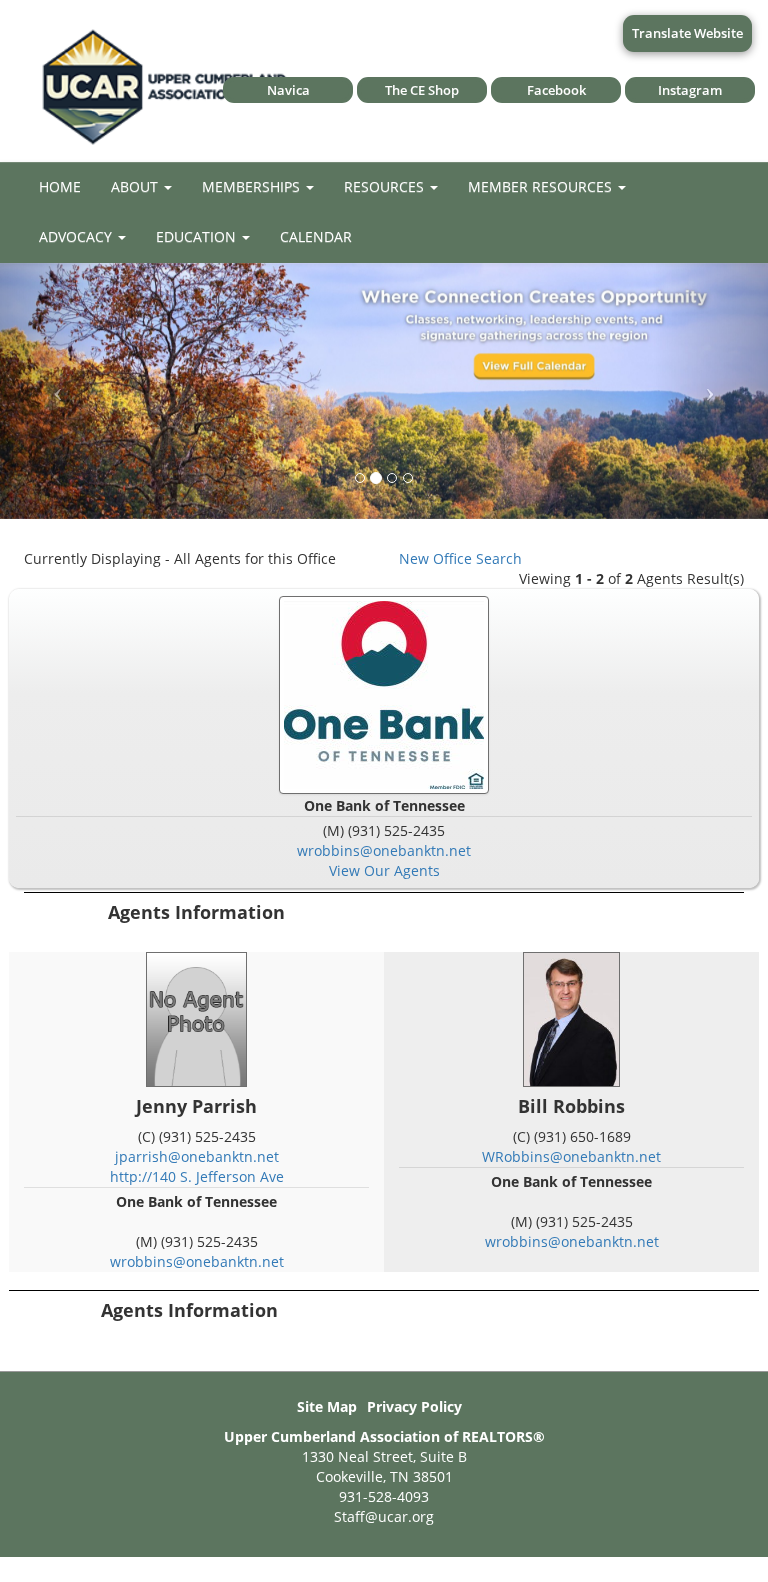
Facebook (556, 90)
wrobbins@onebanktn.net (384, 850)
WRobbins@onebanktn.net (571, 1156)
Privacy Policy (414, 1406)
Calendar (316, 236)
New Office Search (460, 558)
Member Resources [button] (542, 186)
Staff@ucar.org (384, 1516)
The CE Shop (422, 90)
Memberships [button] (253, 186)
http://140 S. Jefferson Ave (197, 1176)
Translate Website (687, 33)
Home (60, 186)
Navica (288, 90)
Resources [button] (386, 186)
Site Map (327, 1406)
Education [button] (198, 236)
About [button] (136, 186)
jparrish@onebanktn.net (197, 1156)
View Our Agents (384, 870)
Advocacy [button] (77, 236)
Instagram (690, 90)
